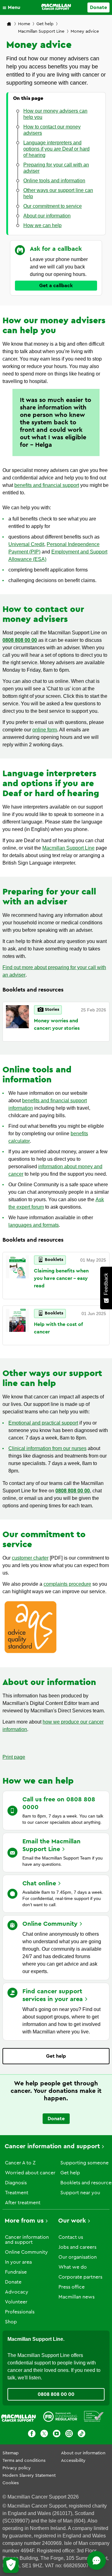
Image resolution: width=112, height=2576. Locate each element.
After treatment (23, 2203)
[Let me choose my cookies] (11, 2565)
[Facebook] (32, 2435)
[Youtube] (57, 2435)
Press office (72, 2287)
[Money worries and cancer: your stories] (17, 1022)
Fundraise (16, 2272)
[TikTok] (82, 2435)
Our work (72, 2221)
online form (45, 730)
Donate (98, 7)
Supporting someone (84, 2163)
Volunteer (16, 2302)
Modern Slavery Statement (29, 2476)
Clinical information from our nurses (47, 1448)
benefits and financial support (47, 485)
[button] (13, 7)
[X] (44, 2435)
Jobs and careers (77, 2247)
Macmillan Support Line (41, 31)
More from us (24, 2221)
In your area (18, 2262)
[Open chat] (96, 2560)
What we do (73, 2267)
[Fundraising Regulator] (60, 2418)
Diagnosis (16, 2183)
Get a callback (56, 286)
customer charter (30, 1558)
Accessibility (73, 2461)
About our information (83, 2453)
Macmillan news (77, 2297)
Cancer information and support (52, 2146)
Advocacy (17, 2292)
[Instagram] (69, 2435)
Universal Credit (26, 544)
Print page (14, 1757)
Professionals (20, 2312)
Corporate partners (80, 2277)
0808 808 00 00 (73, 1491)
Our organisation (78, 2257)
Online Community (26, 2252)
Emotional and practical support (43, 1423)
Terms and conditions (24, 2461)
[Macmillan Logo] (56, 7)
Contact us (71, 2237)
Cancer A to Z (20, 2163)
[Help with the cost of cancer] (17, 1325)
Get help (45, 24)
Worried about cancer (30, 2173)
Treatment (17, 2193)
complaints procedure (67, 1584)
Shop (11, 2322)
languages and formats (34, 1225)
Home (24, 24)
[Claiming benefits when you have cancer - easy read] (17, 1276)
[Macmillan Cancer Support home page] (9, 24)
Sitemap (11, 2453)
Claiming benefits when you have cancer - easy (61, 1278)
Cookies (11, 2483)
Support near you (80, 2193)
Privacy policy (17, 2468)
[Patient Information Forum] (94, 2418)
